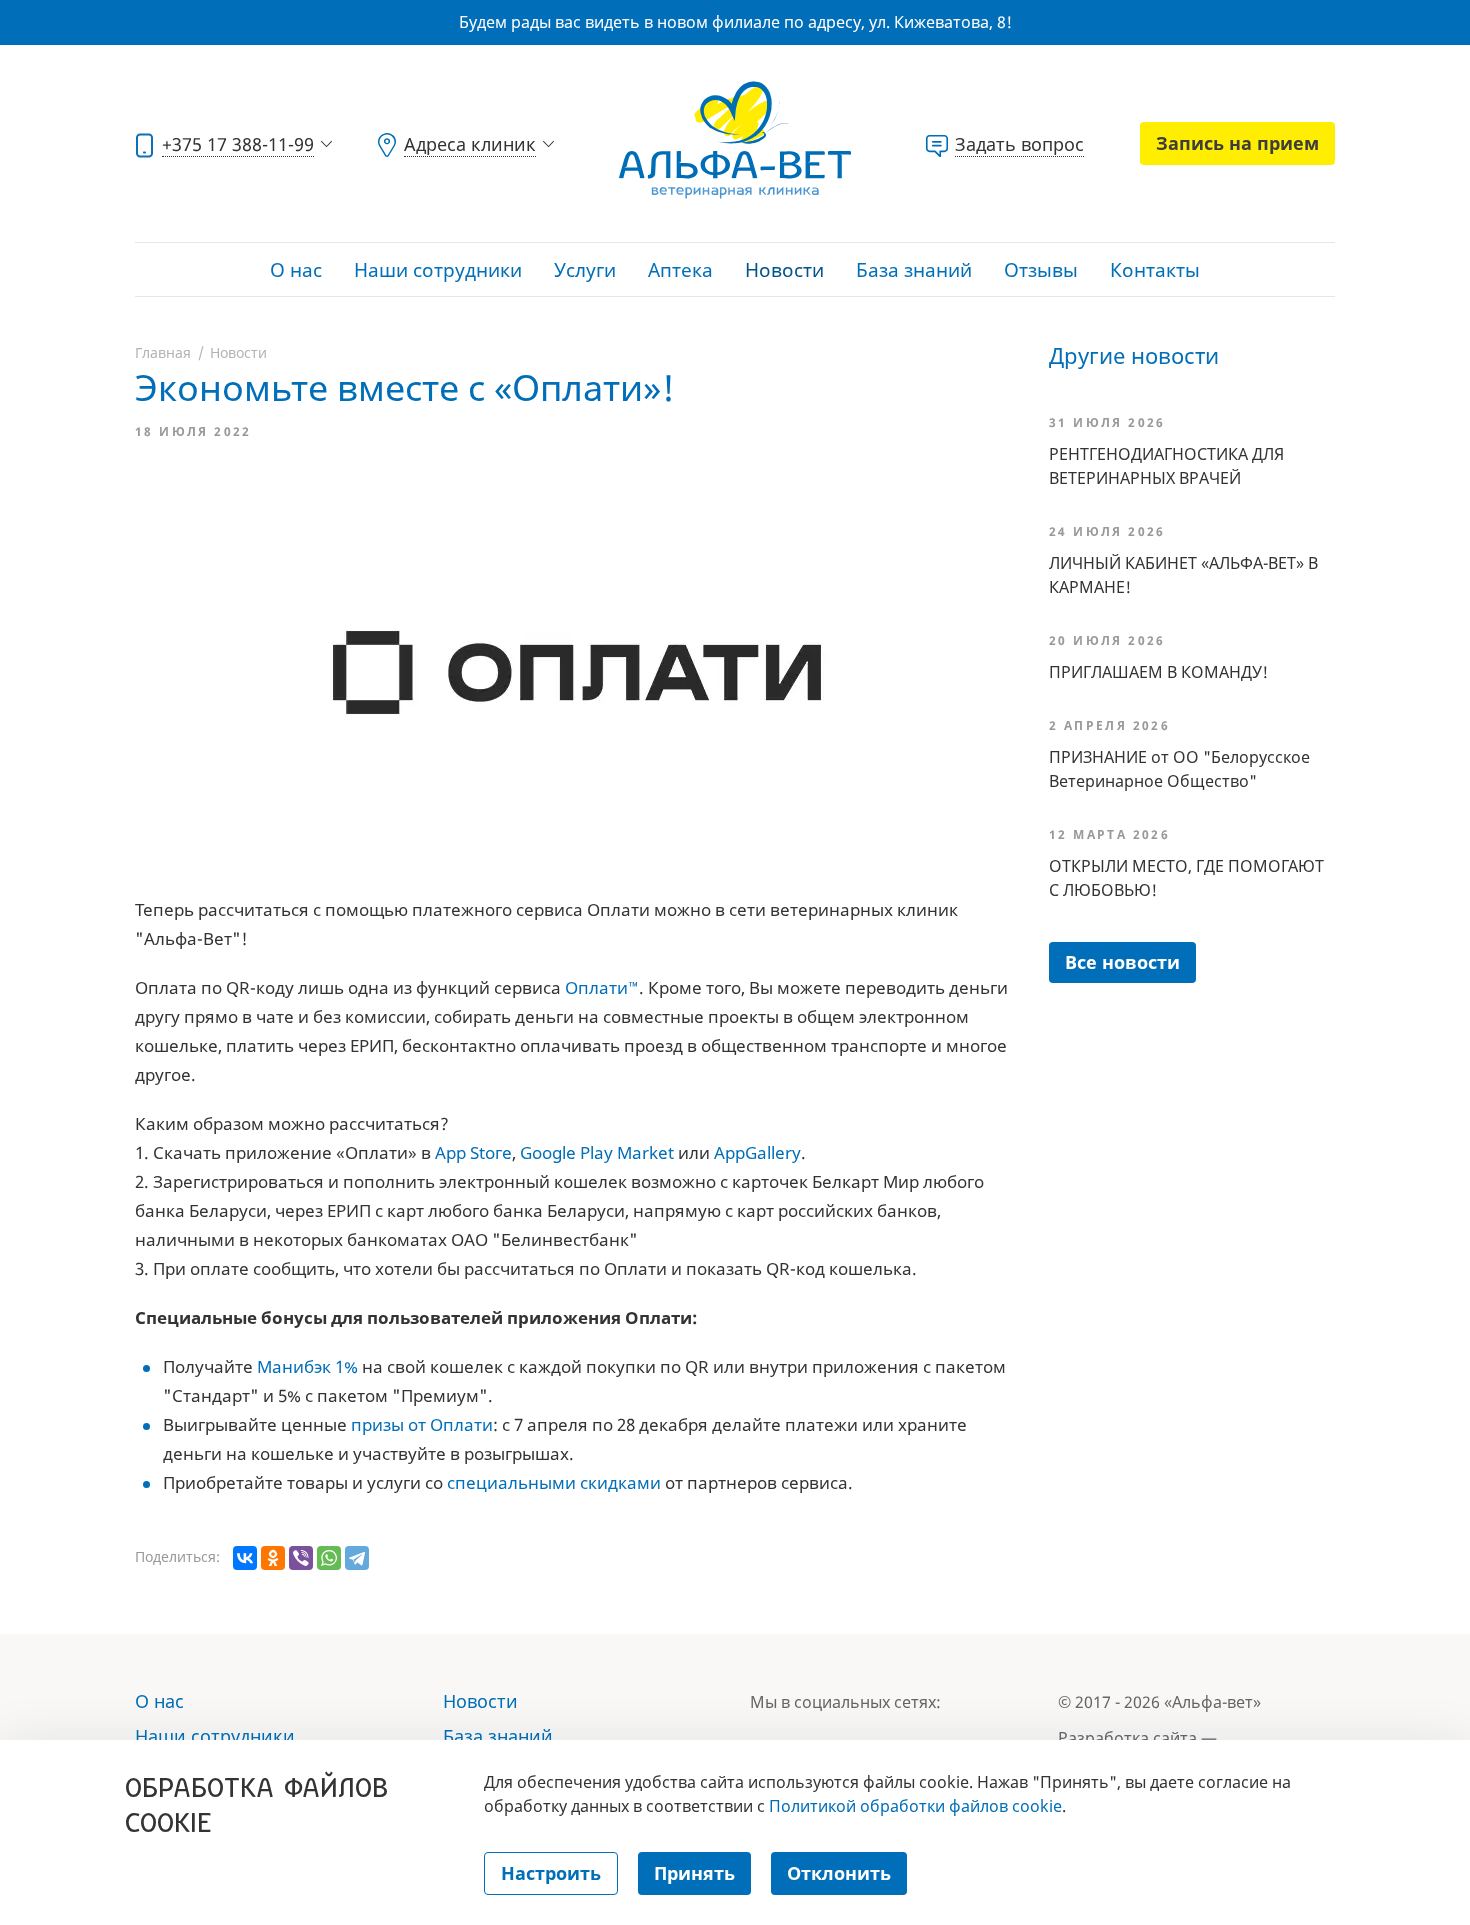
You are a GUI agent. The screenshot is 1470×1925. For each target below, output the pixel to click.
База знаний (914, 270)
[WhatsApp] (329, 1558)
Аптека (680, 270)
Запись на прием (1237, 143)
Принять (694, 1873)
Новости (784, 270)
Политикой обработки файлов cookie (915, 1806)
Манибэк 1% (307, 1366)
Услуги (585, 270)
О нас (296, 270)
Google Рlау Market (597, 1152)
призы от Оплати (422, 1424)
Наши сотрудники (438, 270)
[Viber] (301, 1558)
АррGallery (757, 1152)
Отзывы (1041, 270)
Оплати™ (602, 987)
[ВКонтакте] (245, 1558)
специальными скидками (554, 1482)
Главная (163, 352)
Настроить (551, 1873)
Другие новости (1134, 355)
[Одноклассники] (273, 1558)
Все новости (1122, 962)
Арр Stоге (473, 1152)
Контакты (1155, 270)
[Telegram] (357, 1558)
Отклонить (839, 1873)
